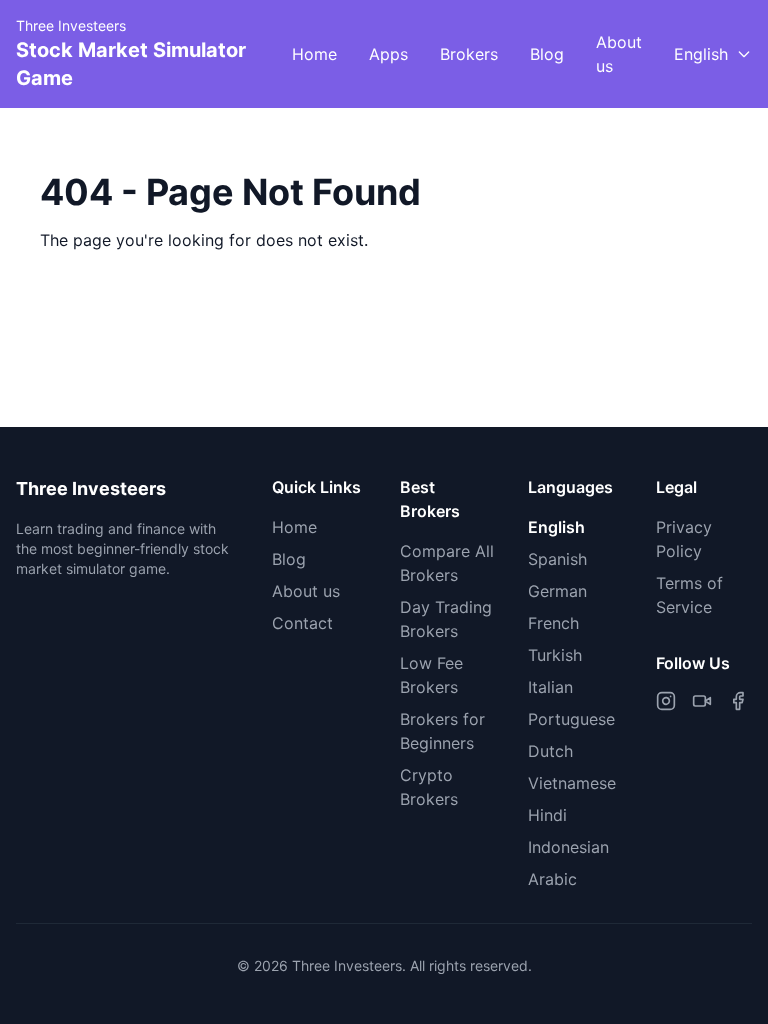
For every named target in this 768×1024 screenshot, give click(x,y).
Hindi (547, 815)
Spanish (557, 559)
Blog (547, 54)
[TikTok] (702, 701)
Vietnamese (572, 783)
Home (314, 54)
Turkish (555, 655)
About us (619, 54)
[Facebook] (738, 701)
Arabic (552, 879)
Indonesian (568, 847)
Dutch (550, 751)
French (553, 623)
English (556, 527)
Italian (550, 687)
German (557, 591)
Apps (388, 54)
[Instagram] (666, 701)
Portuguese (571, 719)
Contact (302, 623)
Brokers (469, 54)
